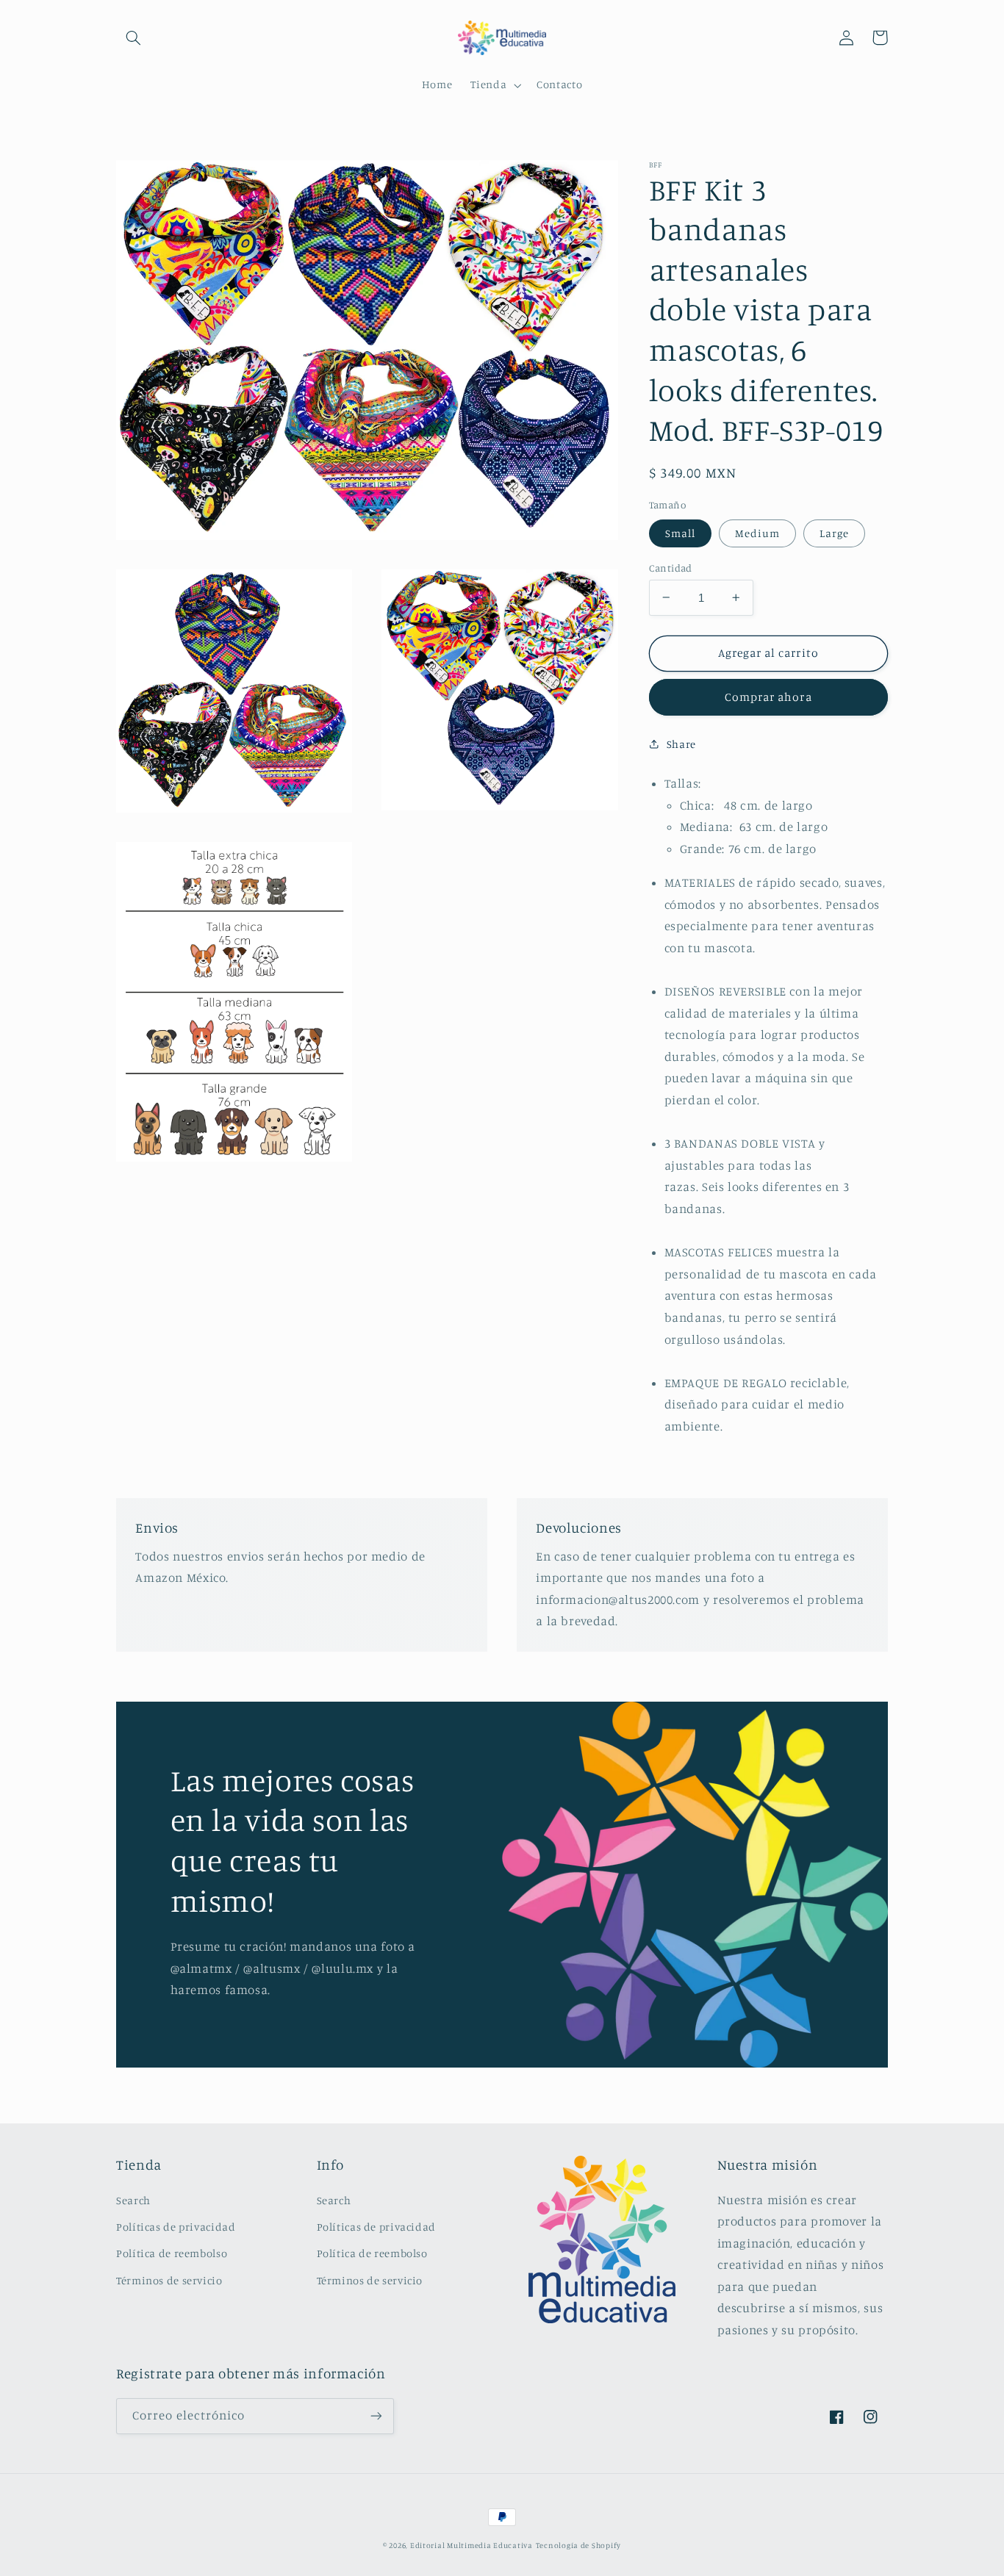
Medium (757, 532)
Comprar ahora (768, 697)
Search (133, 2200)
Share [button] (681, 744)
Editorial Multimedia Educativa (471, 2545)
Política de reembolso (172, 2253)
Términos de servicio (169, 2280)
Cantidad (671, 567)
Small (680, 532)
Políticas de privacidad (176, 2227)
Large (834, 532)
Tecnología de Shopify (578, 2545)
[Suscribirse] (376, 2416)
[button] (133, 37)
